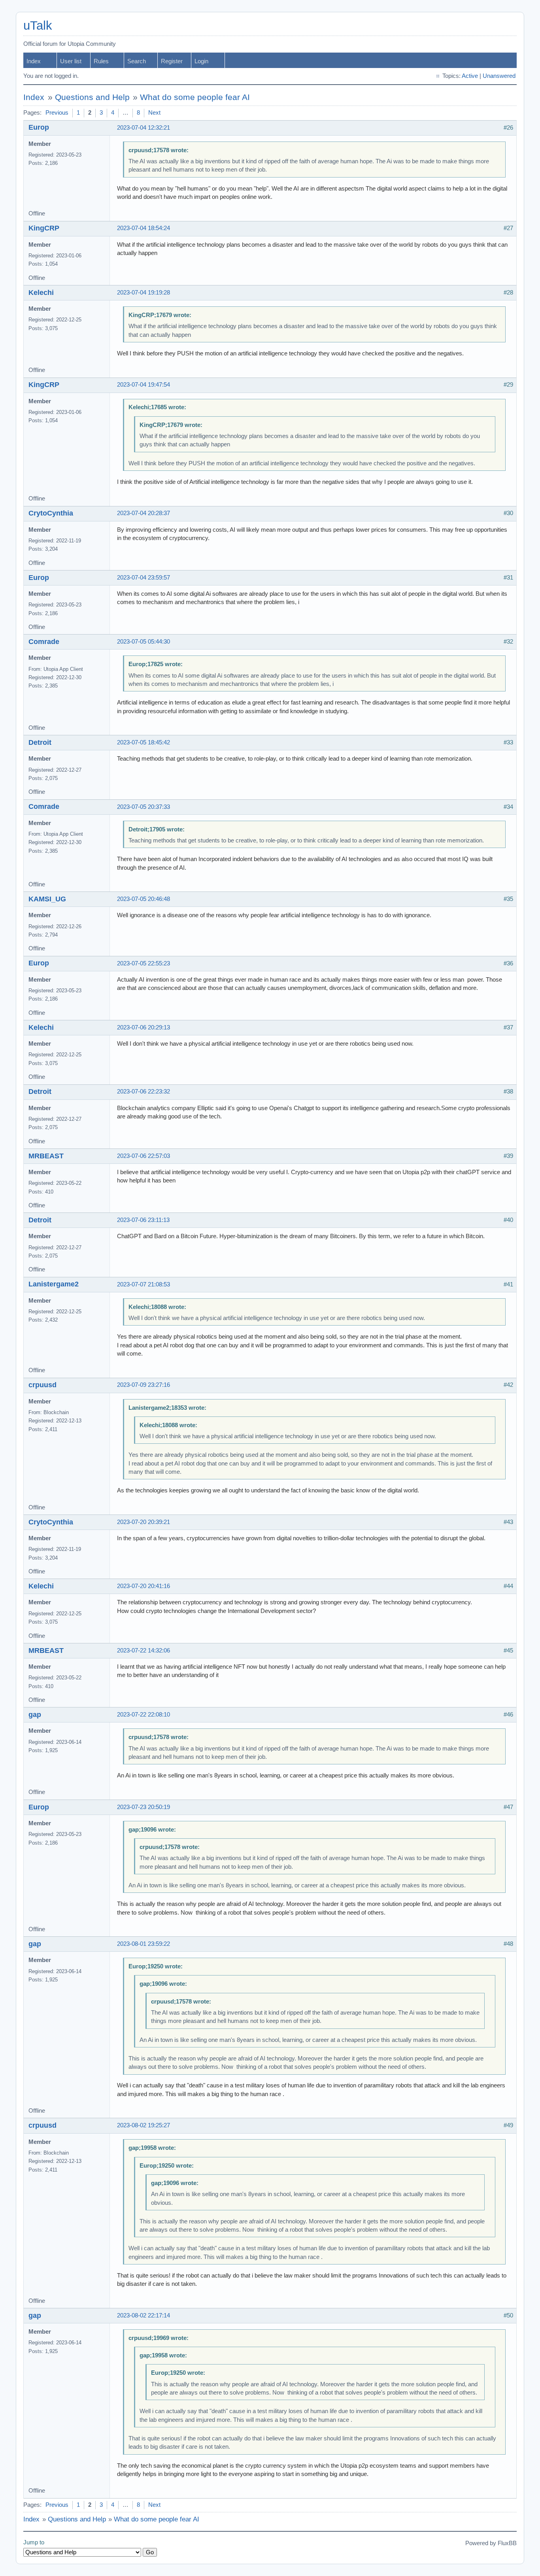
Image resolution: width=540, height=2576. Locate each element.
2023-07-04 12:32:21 (143, 128)
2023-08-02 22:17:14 (143, 2315)
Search (137, 61)
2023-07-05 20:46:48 (143, 899)
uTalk (38, 25)
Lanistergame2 (54, 1284)
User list (71, 61)
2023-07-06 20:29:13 (143, 1027)
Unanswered (499, 76)
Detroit (40, 742)
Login (201, 61)
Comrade (44, 642)
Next (154, 113)
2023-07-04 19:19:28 (143, 293)
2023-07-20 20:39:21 (143, 1522)
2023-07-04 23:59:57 (143, 578)
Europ (39, 127)
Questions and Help (92, 97)
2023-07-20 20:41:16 (143, 1586)
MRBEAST (46, 1156)
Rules (101, 61)
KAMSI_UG (47, 899)
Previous (57, 113)
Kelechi (41, 293)
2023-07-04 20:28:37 (143, 513)
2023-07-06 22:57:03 (143, 1156)
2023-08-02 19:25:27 (143, 2125)
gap (35, 1715)
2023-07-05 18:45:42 (143, 742)
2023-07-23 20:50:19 (143, 1807)
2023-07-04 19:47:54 (143, 385)
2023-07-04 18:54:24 (143, 228)
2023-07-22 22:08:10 (143, 1715)
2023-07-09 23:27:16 (143, 1385)
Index (34, 61)
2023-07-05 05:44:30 (143, 642)
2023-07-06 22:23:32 (143, 1092)
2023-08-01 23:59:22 (143, 1944)
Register (172, 61)
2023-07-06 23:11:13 (143, 1220)
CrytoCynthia (51, 513)
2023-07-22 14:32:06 (143, 1651)
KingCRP (44, 228)
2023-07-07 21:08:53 (143, 1284)
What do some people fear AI (195, 97)
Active (470, 76)
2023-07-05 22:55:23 (143, 963)
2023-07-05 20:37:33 (143, 807)
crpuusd (42, 1385)
